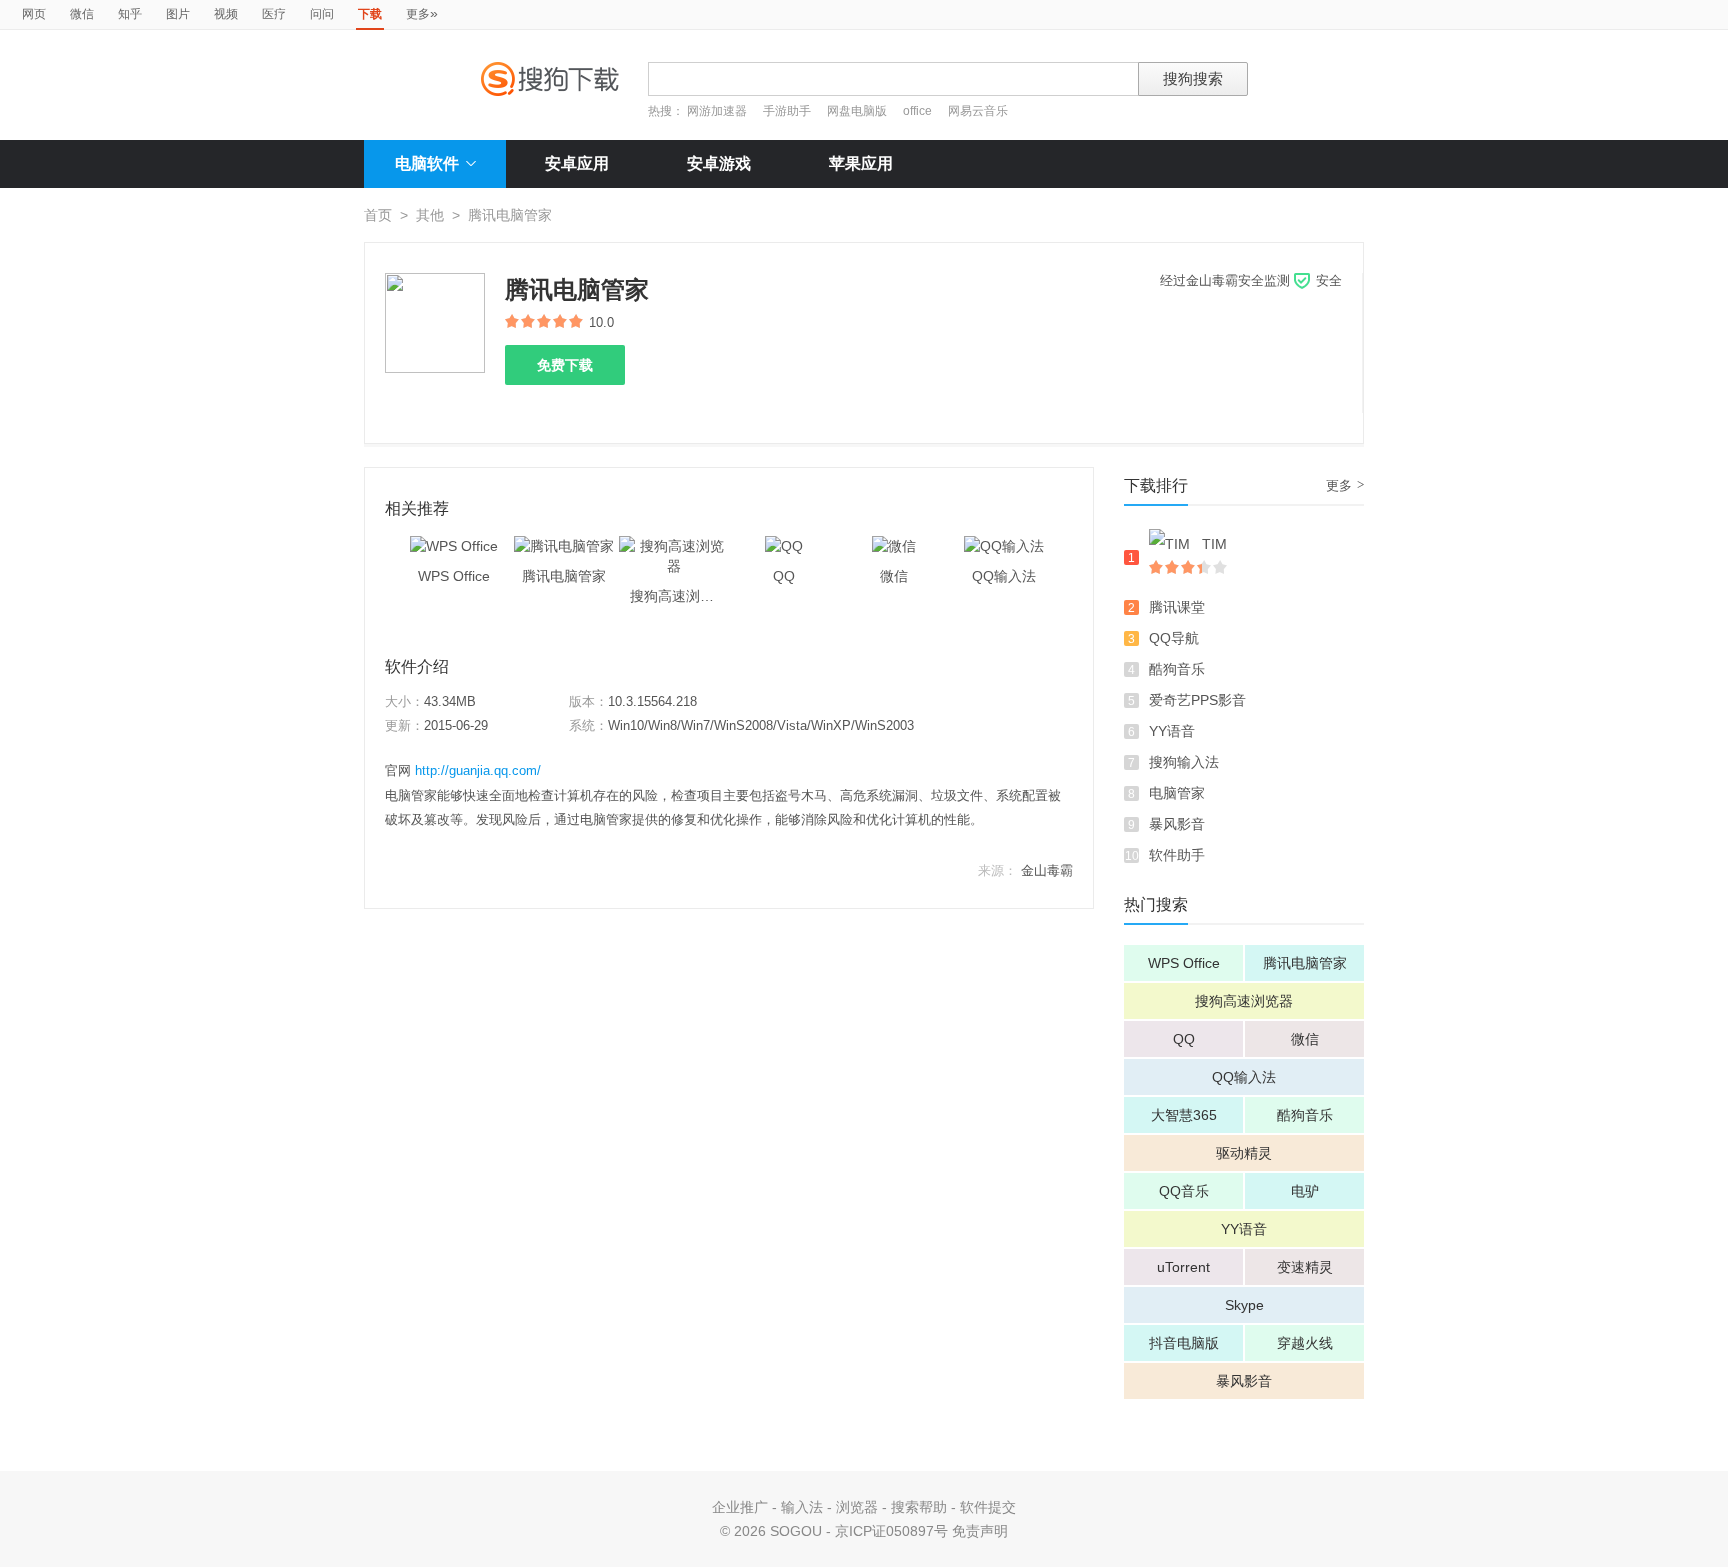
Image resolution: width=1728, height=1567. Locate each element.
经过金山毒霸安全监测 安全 (1251, 280)
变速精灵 (1305, 1267)
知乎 (130, 14)
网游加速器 (717, 111)
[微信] (894, 546)
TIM (1214, 544)
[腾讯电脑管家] (564, 546)
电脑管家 (1177, 793)
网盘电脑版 (857, 111)
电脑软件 (427, 163)
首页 (378, 215)
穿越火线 (1305, 1343)
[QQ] (784, 546)
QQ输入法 (1244, 1077)
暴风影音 (1177, 824)
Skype (1244, 1305)
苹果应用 (861, 163)
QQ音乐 (1184, 1191)
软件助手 (1177, 855)
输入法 (802, 1507)
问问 (322, 14)
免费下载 (565, 365)
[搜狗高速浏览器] (674, 546)
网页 (34, 14)
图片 (178, 14)
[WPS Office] (454, 546)
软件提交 (988, 1507)
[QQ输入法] (1004, 546)
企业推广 (740, 1507)
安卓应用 (577, 163)
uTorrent (1183, 1267)
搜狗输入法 (1184, 762)
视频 (226, 14)
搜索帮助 (919, 1507)
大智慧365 (1184, 1115)
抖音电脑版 (1184, 1343)
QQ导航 (1174, 638)
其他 (430, 215)
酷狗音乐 (1177, 669)
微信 (82, 14)
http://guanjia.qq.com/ (478, 770)
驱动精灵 (1244, 1153)
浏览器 (857, 1507)
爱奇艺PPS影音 (1197, 700)
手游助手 (788, 111)
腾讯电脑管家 (1305, 963)
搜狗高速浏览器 (1244, 1001)
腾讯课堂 (1177, 607)
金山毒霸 (1047, 870)
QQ (1184, 1039)
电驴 (1305, 1191)
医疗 (274, 14)
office (919, 111)
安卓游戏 (719, 163)
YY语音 (1172, 731)
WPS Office (1184, 963)
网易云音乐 (978, 111)
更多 (422, 13)
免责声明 (980, 1531)
